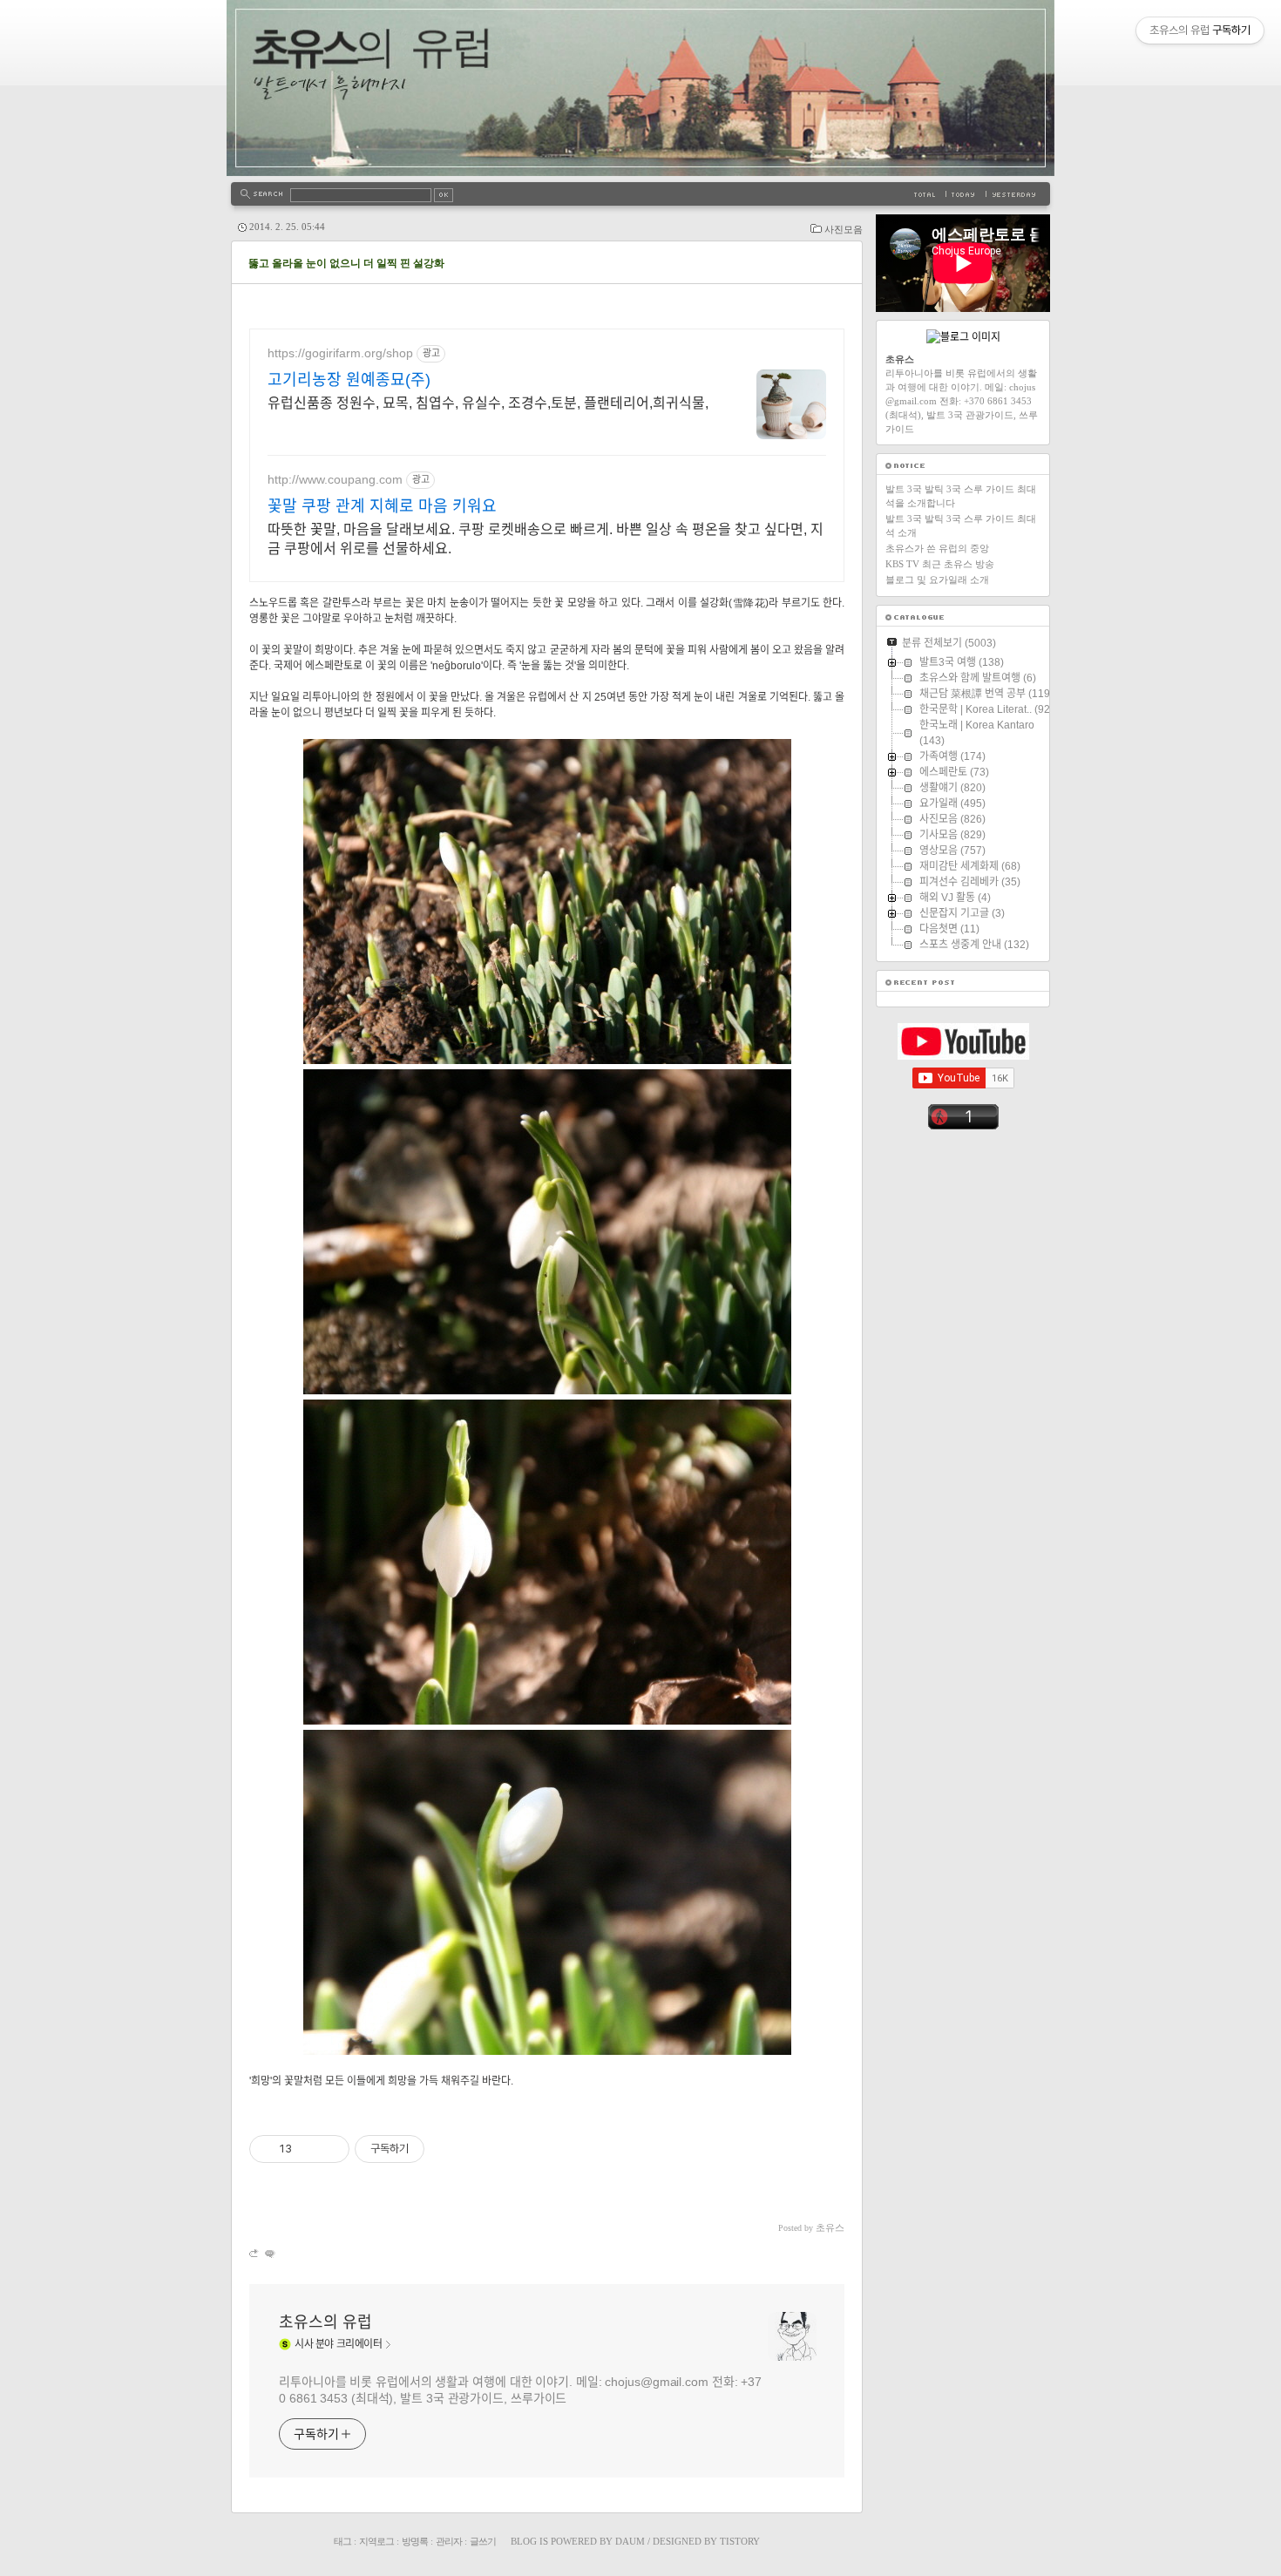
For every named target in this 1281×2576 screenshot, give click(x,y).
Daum (630, 2541)
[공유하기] (308, 2149)
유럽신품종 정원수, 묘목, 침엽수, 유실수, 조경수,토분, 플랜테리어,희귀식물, (488, 403)
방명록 (415, 2541)
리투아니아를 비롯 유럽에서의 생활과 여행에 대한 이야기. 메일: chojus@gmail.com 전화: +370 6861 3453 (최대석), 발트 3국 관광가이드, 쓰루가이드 (520, 2390)
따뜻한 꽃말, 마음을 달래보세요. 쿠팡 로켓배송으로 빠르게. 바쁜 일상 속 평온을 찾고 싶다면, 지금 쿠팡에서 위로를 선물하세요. (546, 539)
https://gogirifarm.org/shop (340, 353)
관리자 (449, 2541)
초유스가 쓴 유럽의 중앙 (937, 548)
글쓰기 (483, 2541)
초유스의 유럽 (325, 2322)
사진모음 (844, 229)
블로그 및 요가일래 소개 (937, 580)
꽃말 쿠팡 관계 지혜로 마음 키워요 (382, 506)
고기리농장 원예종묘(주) (349, 380)
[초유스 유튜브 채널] (963, 1056)
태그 (342, 2541)
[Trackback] (255, 2253)
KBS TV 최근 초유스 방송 (940, 564)
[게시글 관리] (330, 2149)
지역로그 (376, 2541)
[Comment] (269, 2253)
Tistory (740, 2541)
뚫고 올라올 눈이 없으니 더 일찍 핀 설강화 (346, 263)
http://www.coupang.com (335, 479)
